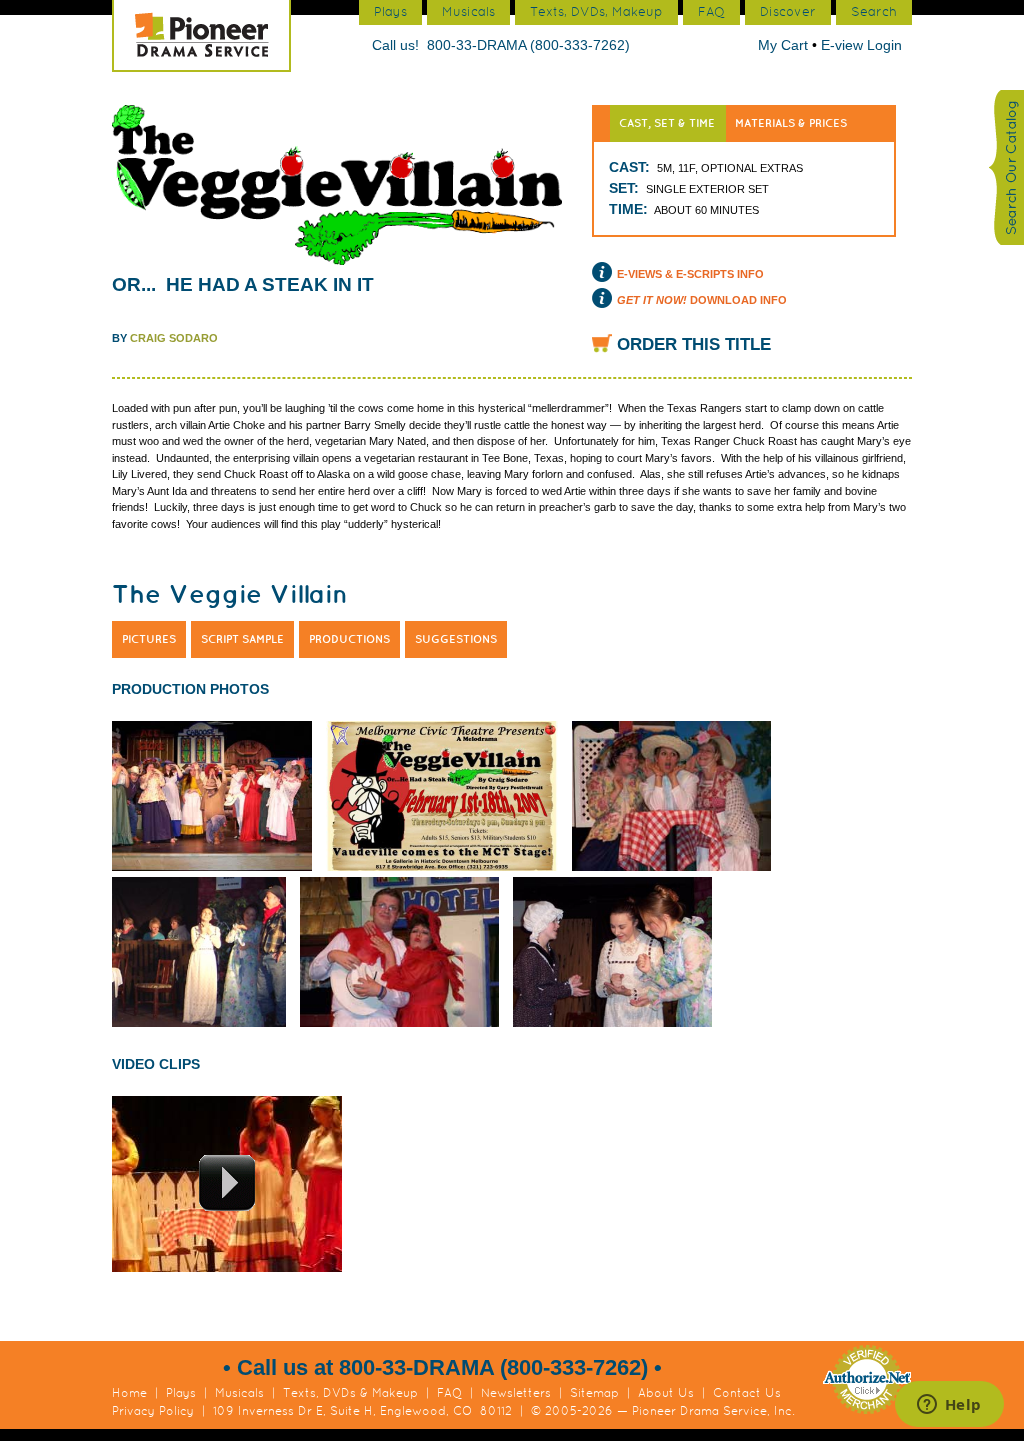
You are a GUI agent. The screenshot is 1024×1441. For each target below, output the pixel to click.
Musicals (239, 1393)
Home (129, 1393)
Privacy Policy (153, 1411)
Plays (181, 1393)
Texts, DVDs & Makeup (350, 1393)
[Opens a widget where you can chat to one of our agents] (949, 1406)
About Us (666, 1393)
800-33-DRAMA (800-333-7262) (528, 45)
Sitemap (594, 1393)
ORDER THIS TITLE (694, 344)
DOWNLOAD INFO (702, 300)
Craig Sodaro (174, 338)
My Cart (785, 45)
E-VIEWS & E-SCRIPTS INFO (690, 274)
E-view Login (861, 45)
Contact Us (747, 1393)
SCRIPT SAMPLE (242, 639)
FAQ (449, 1393)
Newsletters (516, 1393)
